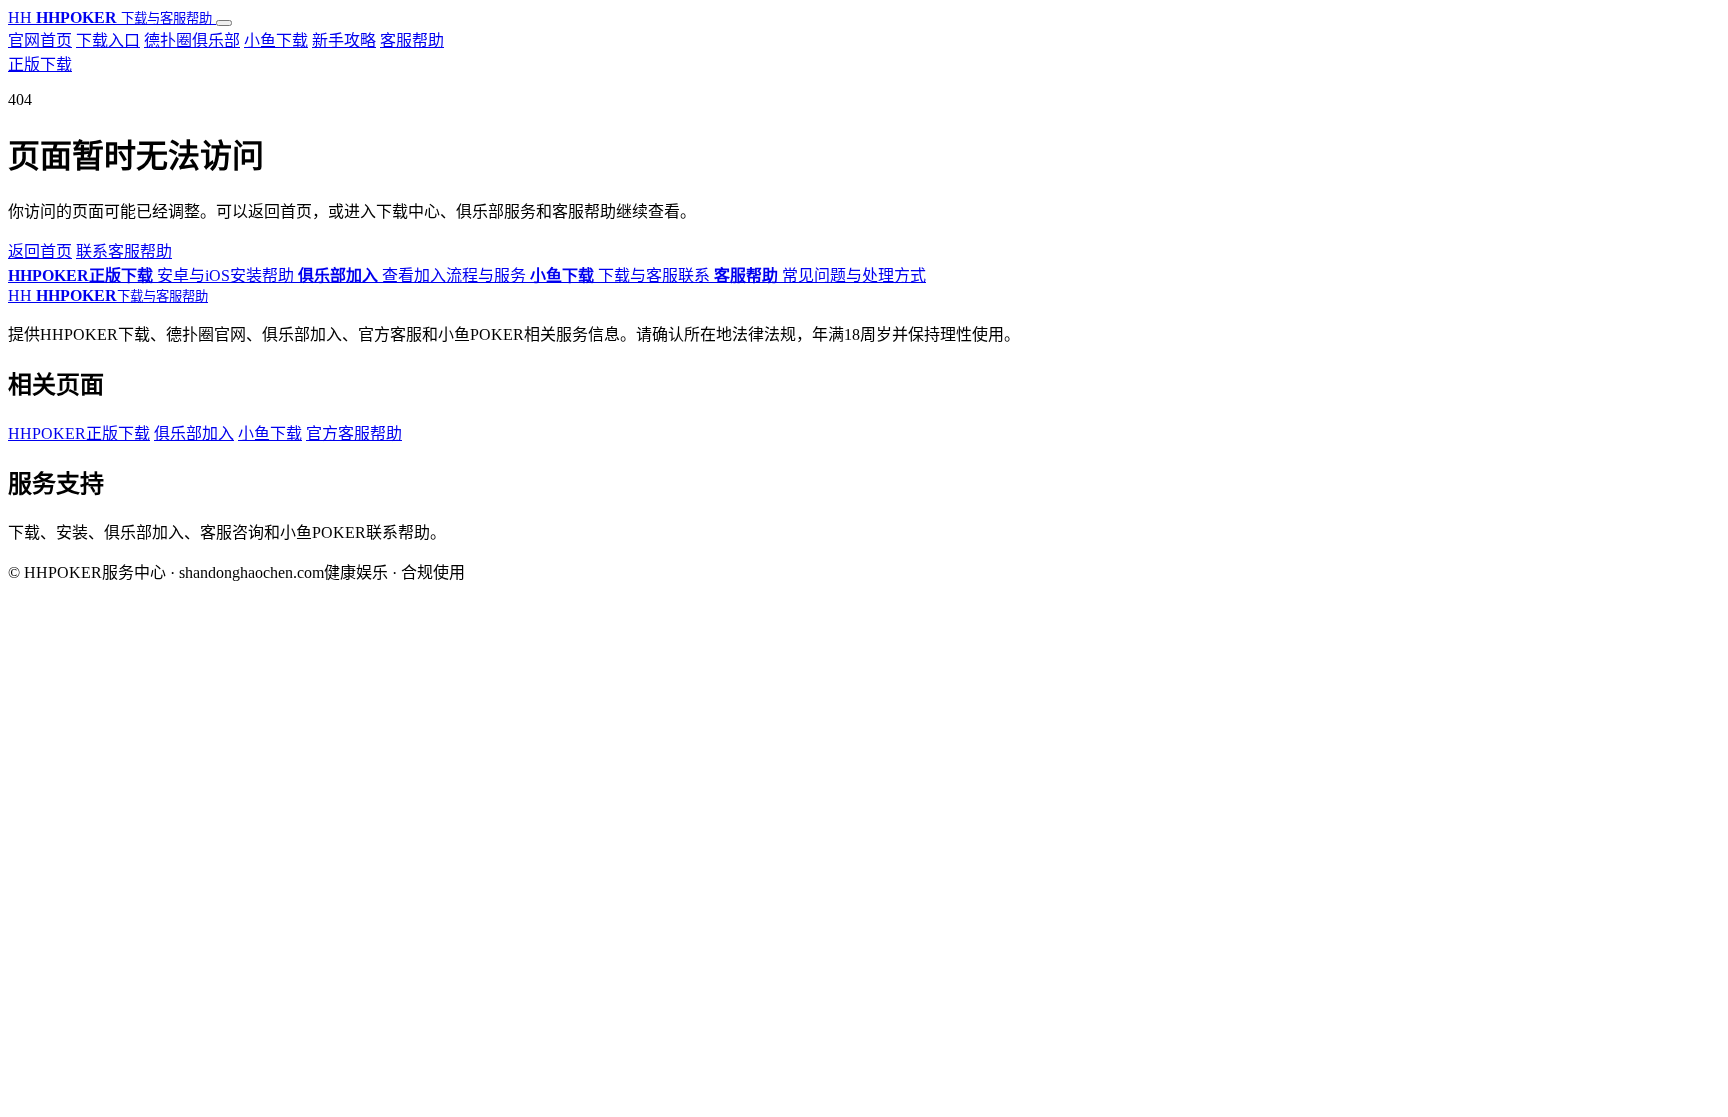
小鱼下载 (276, 40)
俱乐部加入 (194, 433)
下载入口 (108, 40)
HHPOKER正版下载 (79, 433)
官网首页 (40, 40)
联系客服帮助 (124, 251)
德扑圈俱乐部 (192, 40)
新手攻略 (344, 40)
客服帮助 (412, 40)
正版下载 (40, 64)
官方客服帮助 (354, 433)
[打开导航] (224, 23)
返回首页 (40, 251)
